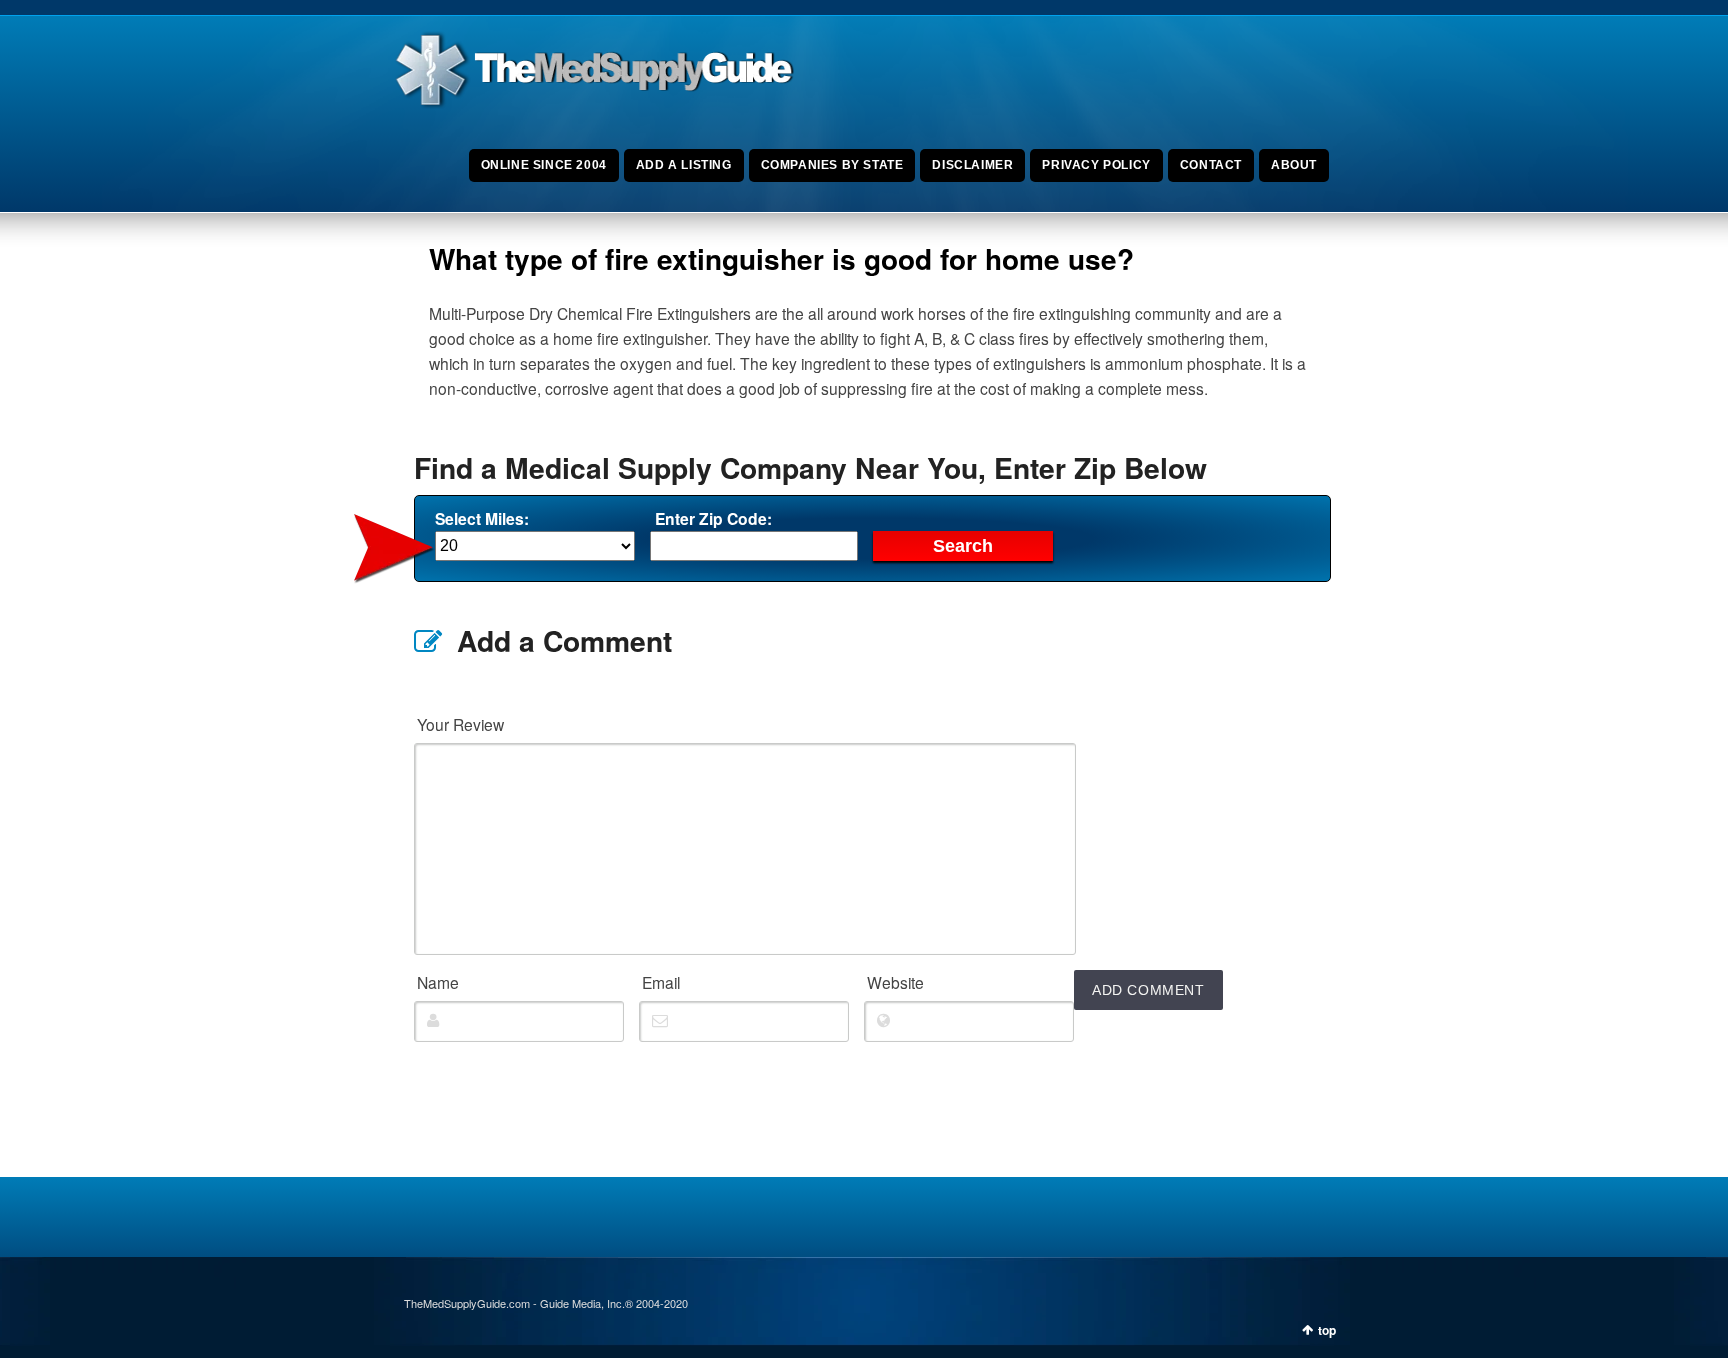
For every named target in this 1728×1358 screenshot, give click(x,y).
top (1327, 1330)
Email (661, 982)
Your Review (460, 724)
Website (895, 982)
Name (438, 982)
